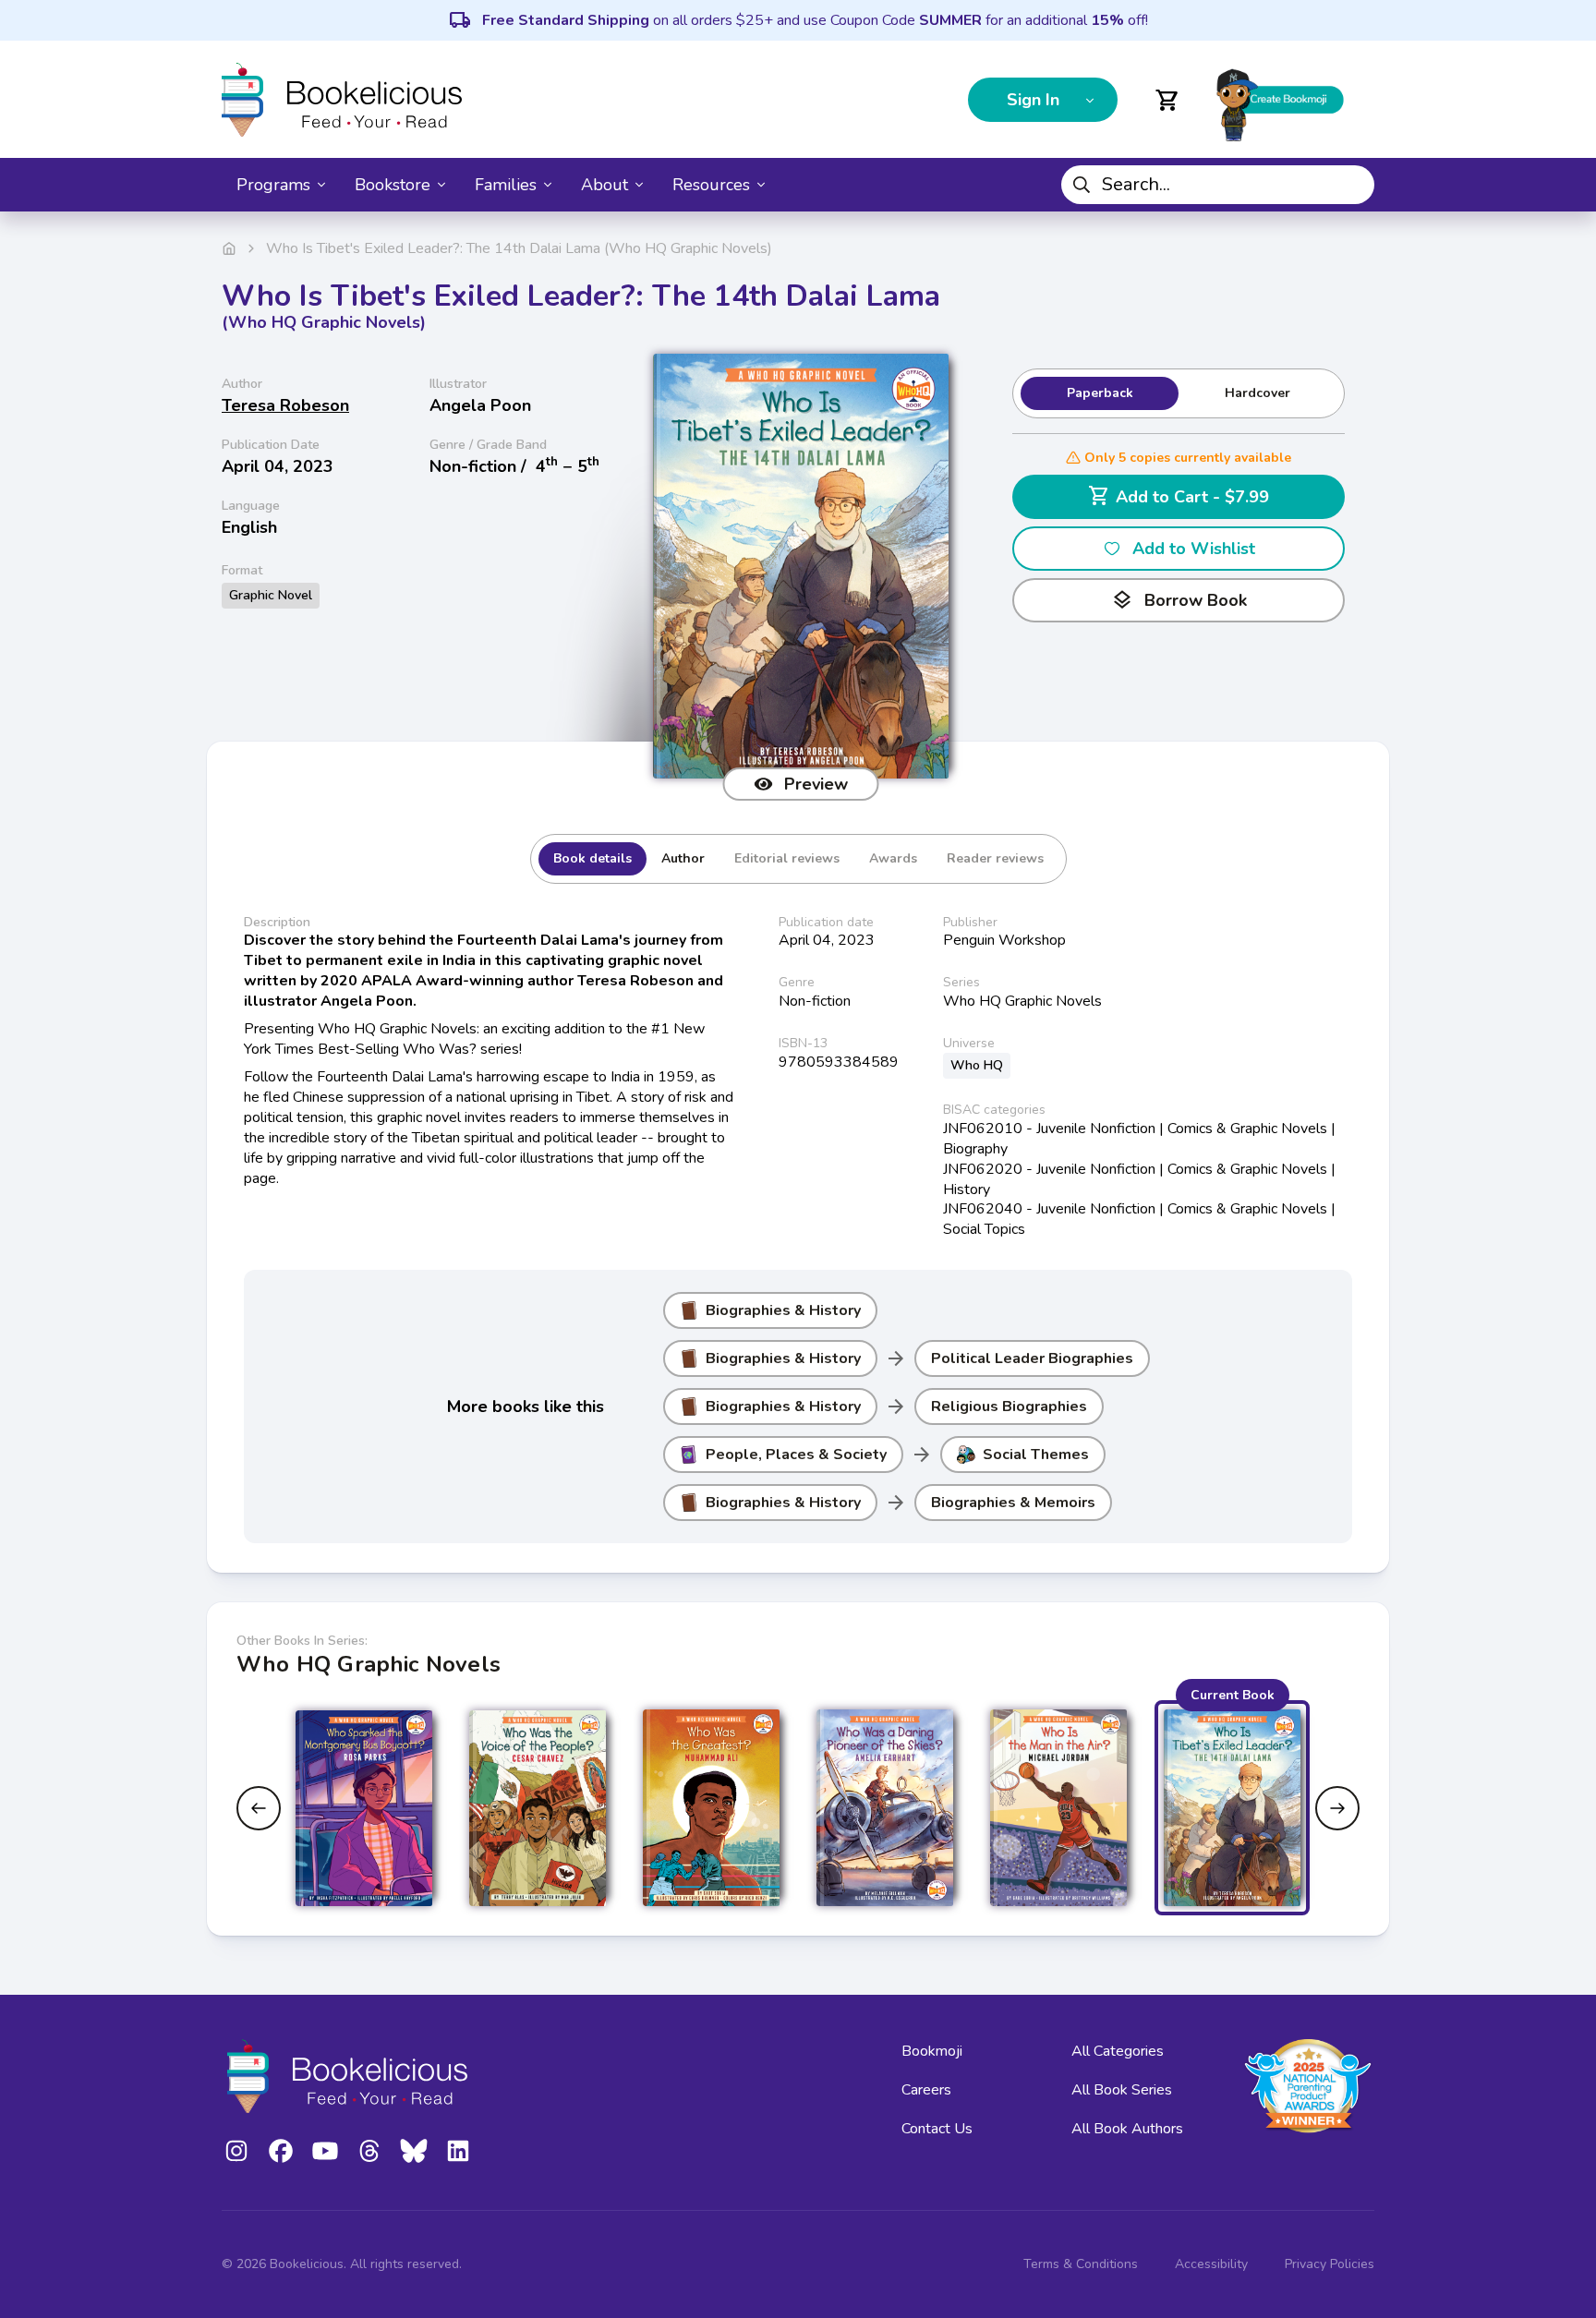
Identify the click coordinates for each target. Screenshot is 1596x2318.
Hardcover (1257, 393)
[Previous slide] (259, 1808)
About (605, 185)
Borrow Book (1179, 600)
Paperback (1100, 393)
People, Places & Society (796, 1455)
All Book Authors (1127, 2129)
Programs (273, 185)
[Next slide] (1337, 1808)
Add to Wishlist (1194, 549)
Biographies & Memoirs (1013, 1503)
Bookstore (393, 185)
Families (506, 185)
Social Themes (1036, 1455)
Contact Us (937, 2129)
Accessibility (1211, 2264)
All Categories (1118, 2051)
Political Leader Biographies (1032, 1358)
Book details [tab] (592, 858)
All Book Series (1122, 2090)
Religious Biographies (1009, 1406)
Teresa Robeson (285, 405)
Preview (816, 784)
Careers (926, 2090)
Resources (711, 185)
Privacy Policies (1330, 2264)
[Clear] (1353, 185)
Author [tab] (683, 858)
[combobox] (1218, 185)
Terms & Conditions (1081, 2264)
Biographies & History (783, 1310)
